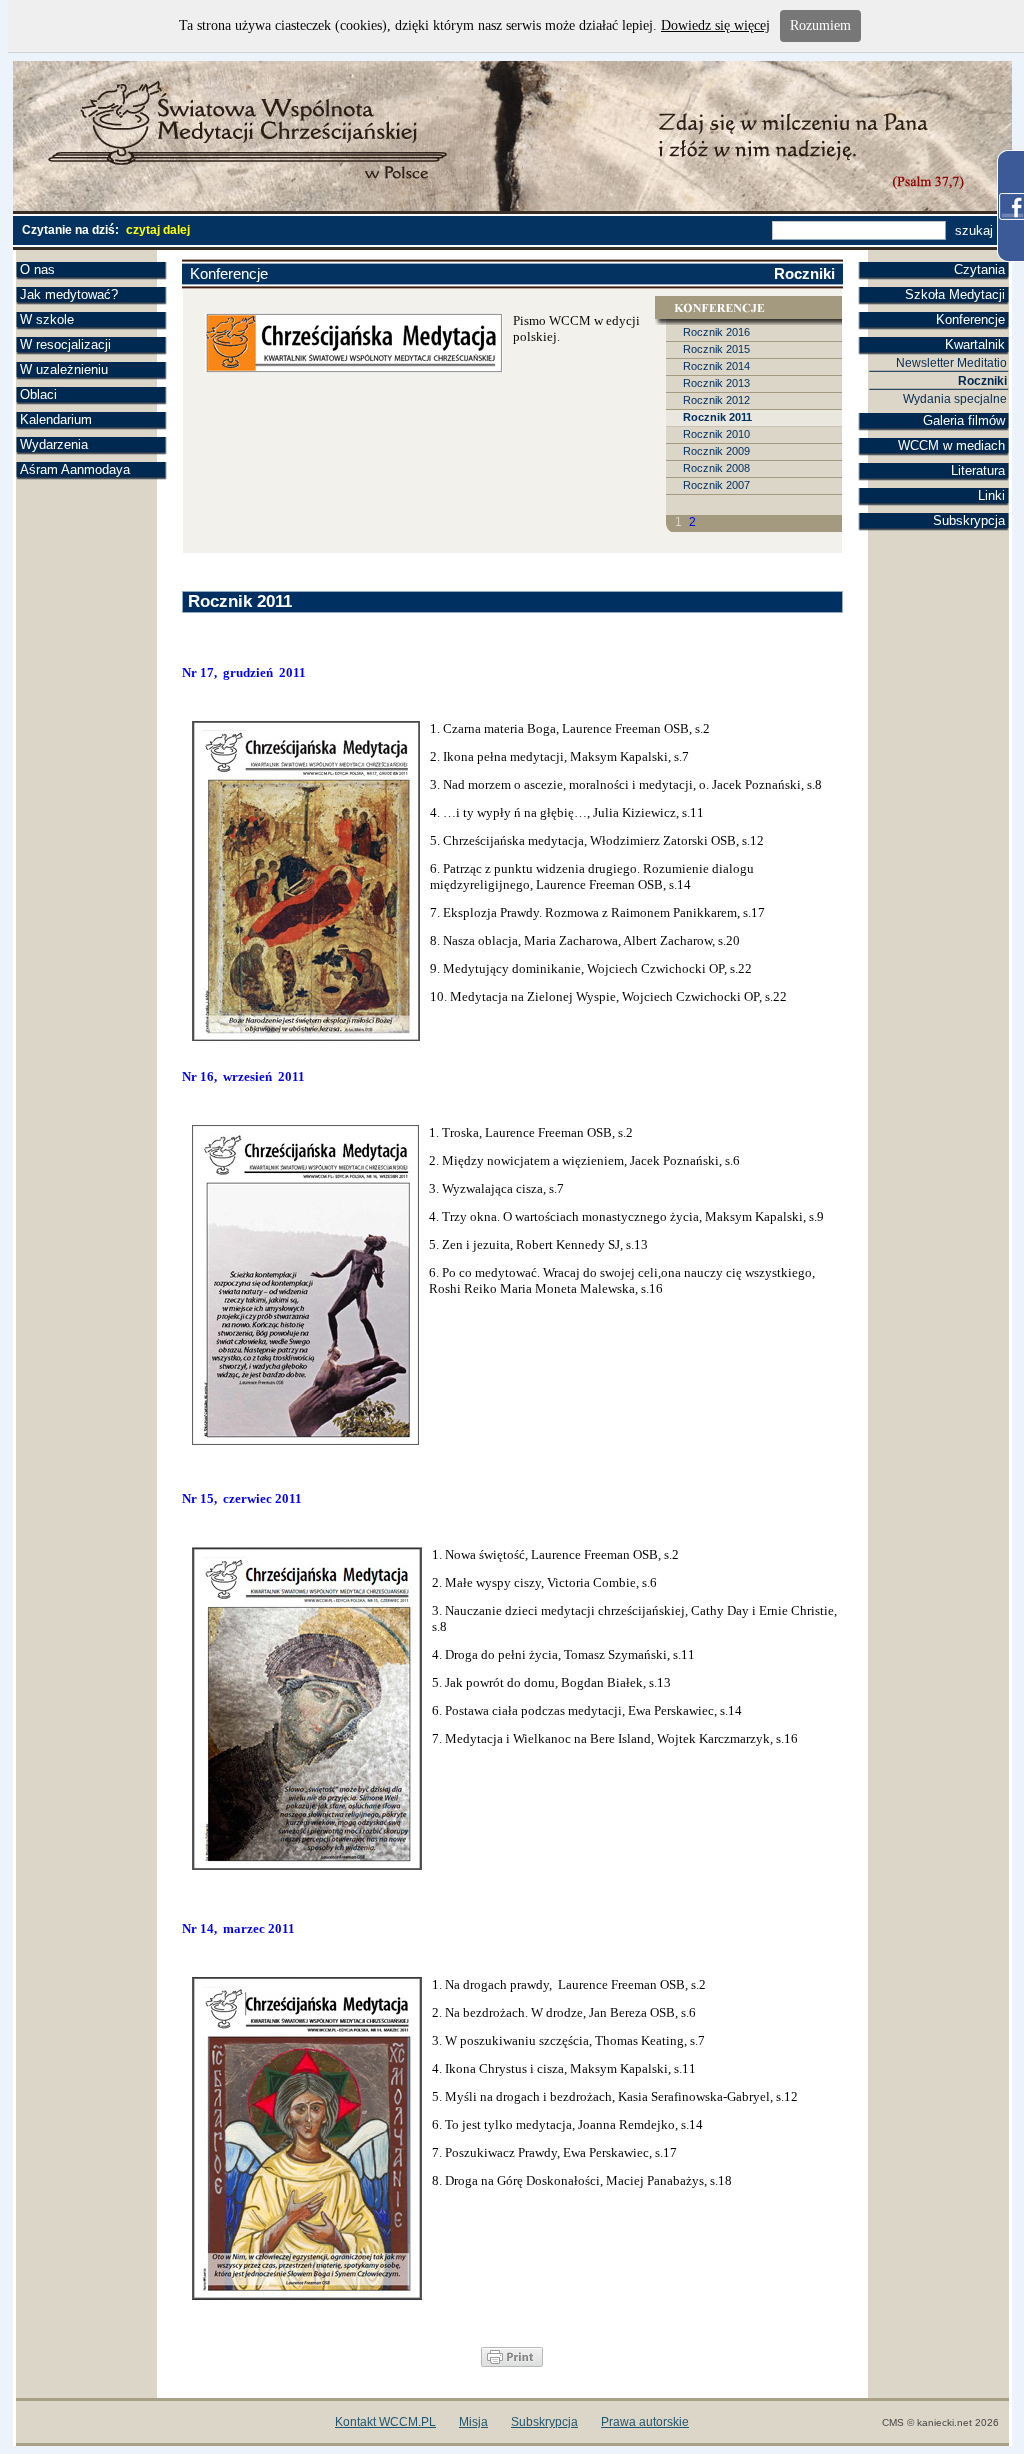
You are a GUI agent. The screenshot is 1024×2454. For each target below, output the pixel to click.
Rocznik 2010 (716, 434)
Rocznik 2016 (716, 332)
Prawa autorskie (645, 2422)
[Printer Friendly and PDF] (512, 2362)
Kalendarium (56, 419)
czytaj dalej (158, 230)
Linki (991, 495)
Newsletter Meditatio (951, 363)
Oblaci (38, 394)
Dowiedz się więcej (715, 25)
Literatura (978, 470)
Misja (473, 2422)
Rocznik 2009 (716, 451)
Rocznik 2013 (716, 383)
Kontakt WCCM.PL (385, 2422)
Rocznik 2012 (716, 400)
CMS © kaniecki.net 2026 (940, 2422)
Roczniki (982, 381)
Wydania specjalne (955, 399)
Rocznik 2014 (716, 366)
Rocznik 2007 (716, 485)
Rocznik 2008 (716, 468)
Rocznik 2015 (716, 349)
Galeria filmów (964, 420)
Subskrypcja (969, 520)
